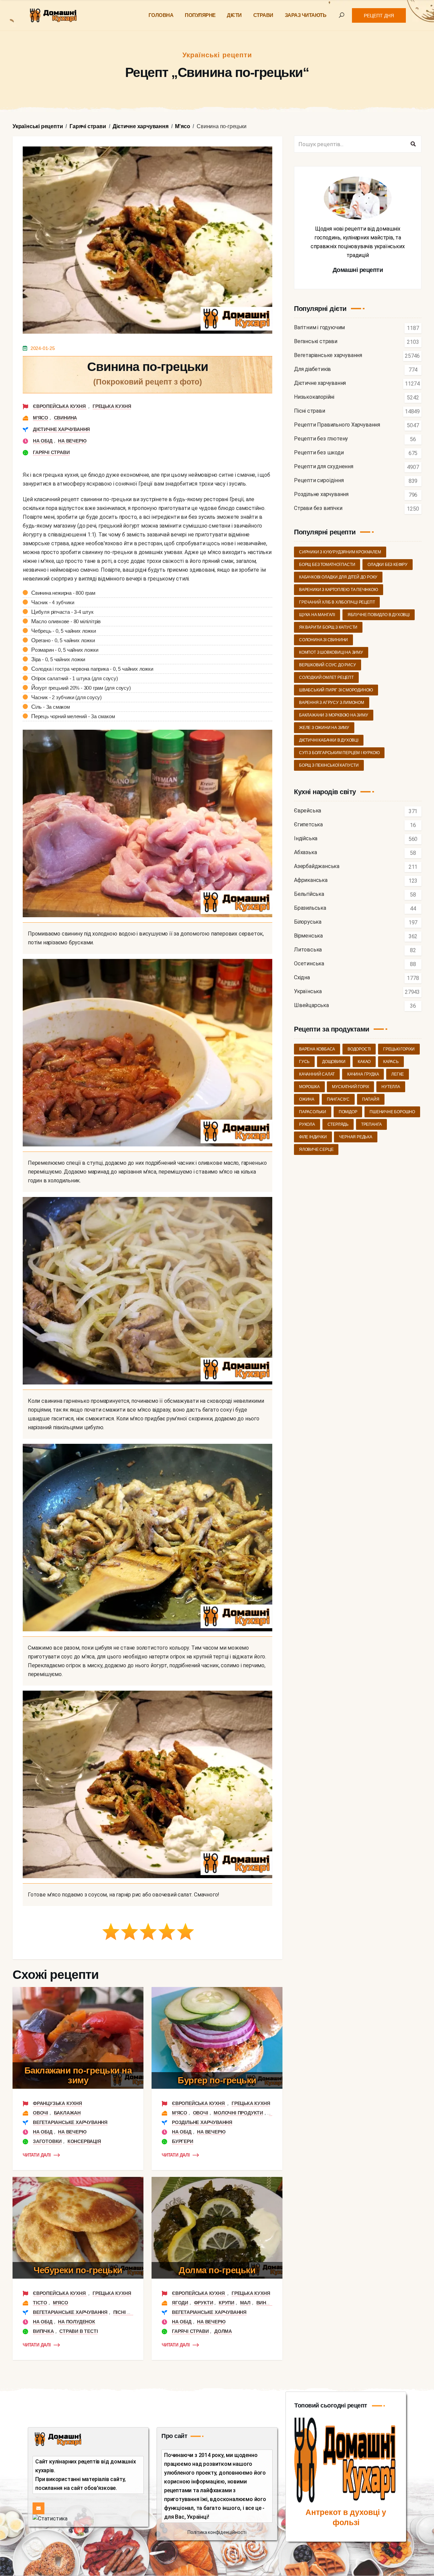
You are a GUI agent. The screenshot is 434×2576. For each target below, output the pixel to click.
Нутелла (391, 1087)
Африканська (311, 880)
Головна (161, 15)
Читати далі (37, 2155)
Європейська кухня (60, 406)
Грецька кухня (112, 406)
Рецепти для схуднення (324, 467)
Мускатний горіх (350, 1087)
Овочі (41, 2113)
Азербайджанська (317, 867)
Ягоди (180, 2303)
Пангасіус (338, 1099)
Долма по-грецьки (217, 2270)
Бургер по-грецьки (217, 2080)
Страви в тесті (78, 2331)
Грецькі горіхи (399, 1049)
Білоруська (308, 922)
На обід (43, 441)
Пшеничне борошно (392, 1112)
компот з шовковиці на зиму (331, 652)
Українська (308, 992)
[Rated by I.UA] (50, 2519)
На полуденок (77, 2322)
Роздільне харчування (202, 2122)
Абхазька (305, 853)
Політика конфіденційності (217, 2532)
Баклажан (67, 2113)
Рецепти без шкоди (319, 453)
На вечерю (72, 441)
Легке (398, 1074)
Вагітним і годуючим (319, 328)
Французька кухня (57, 2103)
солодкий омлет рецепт (326, 677)
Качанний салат (317, 1074)
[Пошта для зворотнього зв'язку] (38, 2508)
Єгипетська (308, 825)
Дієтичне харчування (61, 429)
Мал (245, 2303)
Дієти (234, 15)
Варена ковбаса (317, 1049)
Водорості (359, 1049)
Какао (364, 1062)
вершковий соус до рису (328, 665)
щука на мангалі (317, 615)
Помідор (348, 1112)
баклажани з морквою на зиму (334, 715)
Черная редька (356, 1137)
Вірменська (308, 936)
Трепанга (371, 1124)
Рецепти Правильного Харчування (337, 425)
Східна (302, 978)
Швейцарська (311, 1006)
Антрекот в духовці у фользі (346, 2517)
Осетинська (309, 964)
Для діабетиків (312, 369)
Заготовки (47, 2141)
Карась (391, 1062)
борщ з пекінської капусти (329, 765)
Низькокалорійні (314, 397)
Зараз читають (306, 15)
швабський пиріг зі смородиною (336, 690)
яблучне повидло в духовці (379, 615)
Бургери (183, 2141)
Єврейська (308, 811)
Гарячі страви (51, 452)
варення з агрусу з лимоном (332, 703)
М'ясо (41, 418)
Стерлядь (338, 1124)
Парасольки (313, 1112)
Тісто (40, 2303)
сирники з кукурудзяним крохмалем (340, 552)
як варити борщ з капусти (328, 627)
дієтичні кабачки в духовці (329, 740)
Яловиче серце (316, 1149)
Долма (223, 2331)
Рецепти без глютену (321, 439)
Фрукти (204, 2303)
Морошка (309, 1087)
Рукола (307, 1124)
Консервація (84, 2141)
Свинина (66, 418)
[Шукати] (413, 144)
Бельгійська (309, 894)
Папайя (371, 1099)
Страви (263, 15)
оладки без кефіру (388, 565)
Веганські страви (316, 342)
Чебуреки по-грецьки (78, 2270)
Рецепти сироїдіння (319, 481)
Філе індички (313, 1137)
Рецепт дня (379, 16)
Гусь (304, 1062)
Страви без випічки (318, 508)
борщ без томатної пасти (327, 565)
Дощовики (334, 1062)
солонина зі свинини (323, 640)
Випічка (43, 2331)
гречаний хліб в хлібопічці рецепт (337, 602)
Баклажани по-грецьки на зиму (78, 2075)
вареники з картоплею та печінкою (339, 590)
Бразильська (310, 908)
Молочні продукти (238, 2113)
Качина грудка (363, 1074)
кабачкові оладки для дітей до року (338, 577)
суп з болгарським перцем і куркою (339, 753)
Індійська (306, 839)
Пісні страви (130, 2312)
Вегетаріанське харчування (70, 2122)
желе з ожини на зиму (324, 728)
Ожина (307, 1099)
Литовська (308, 950)
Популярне (200, 15)
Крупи (226, 2303)
